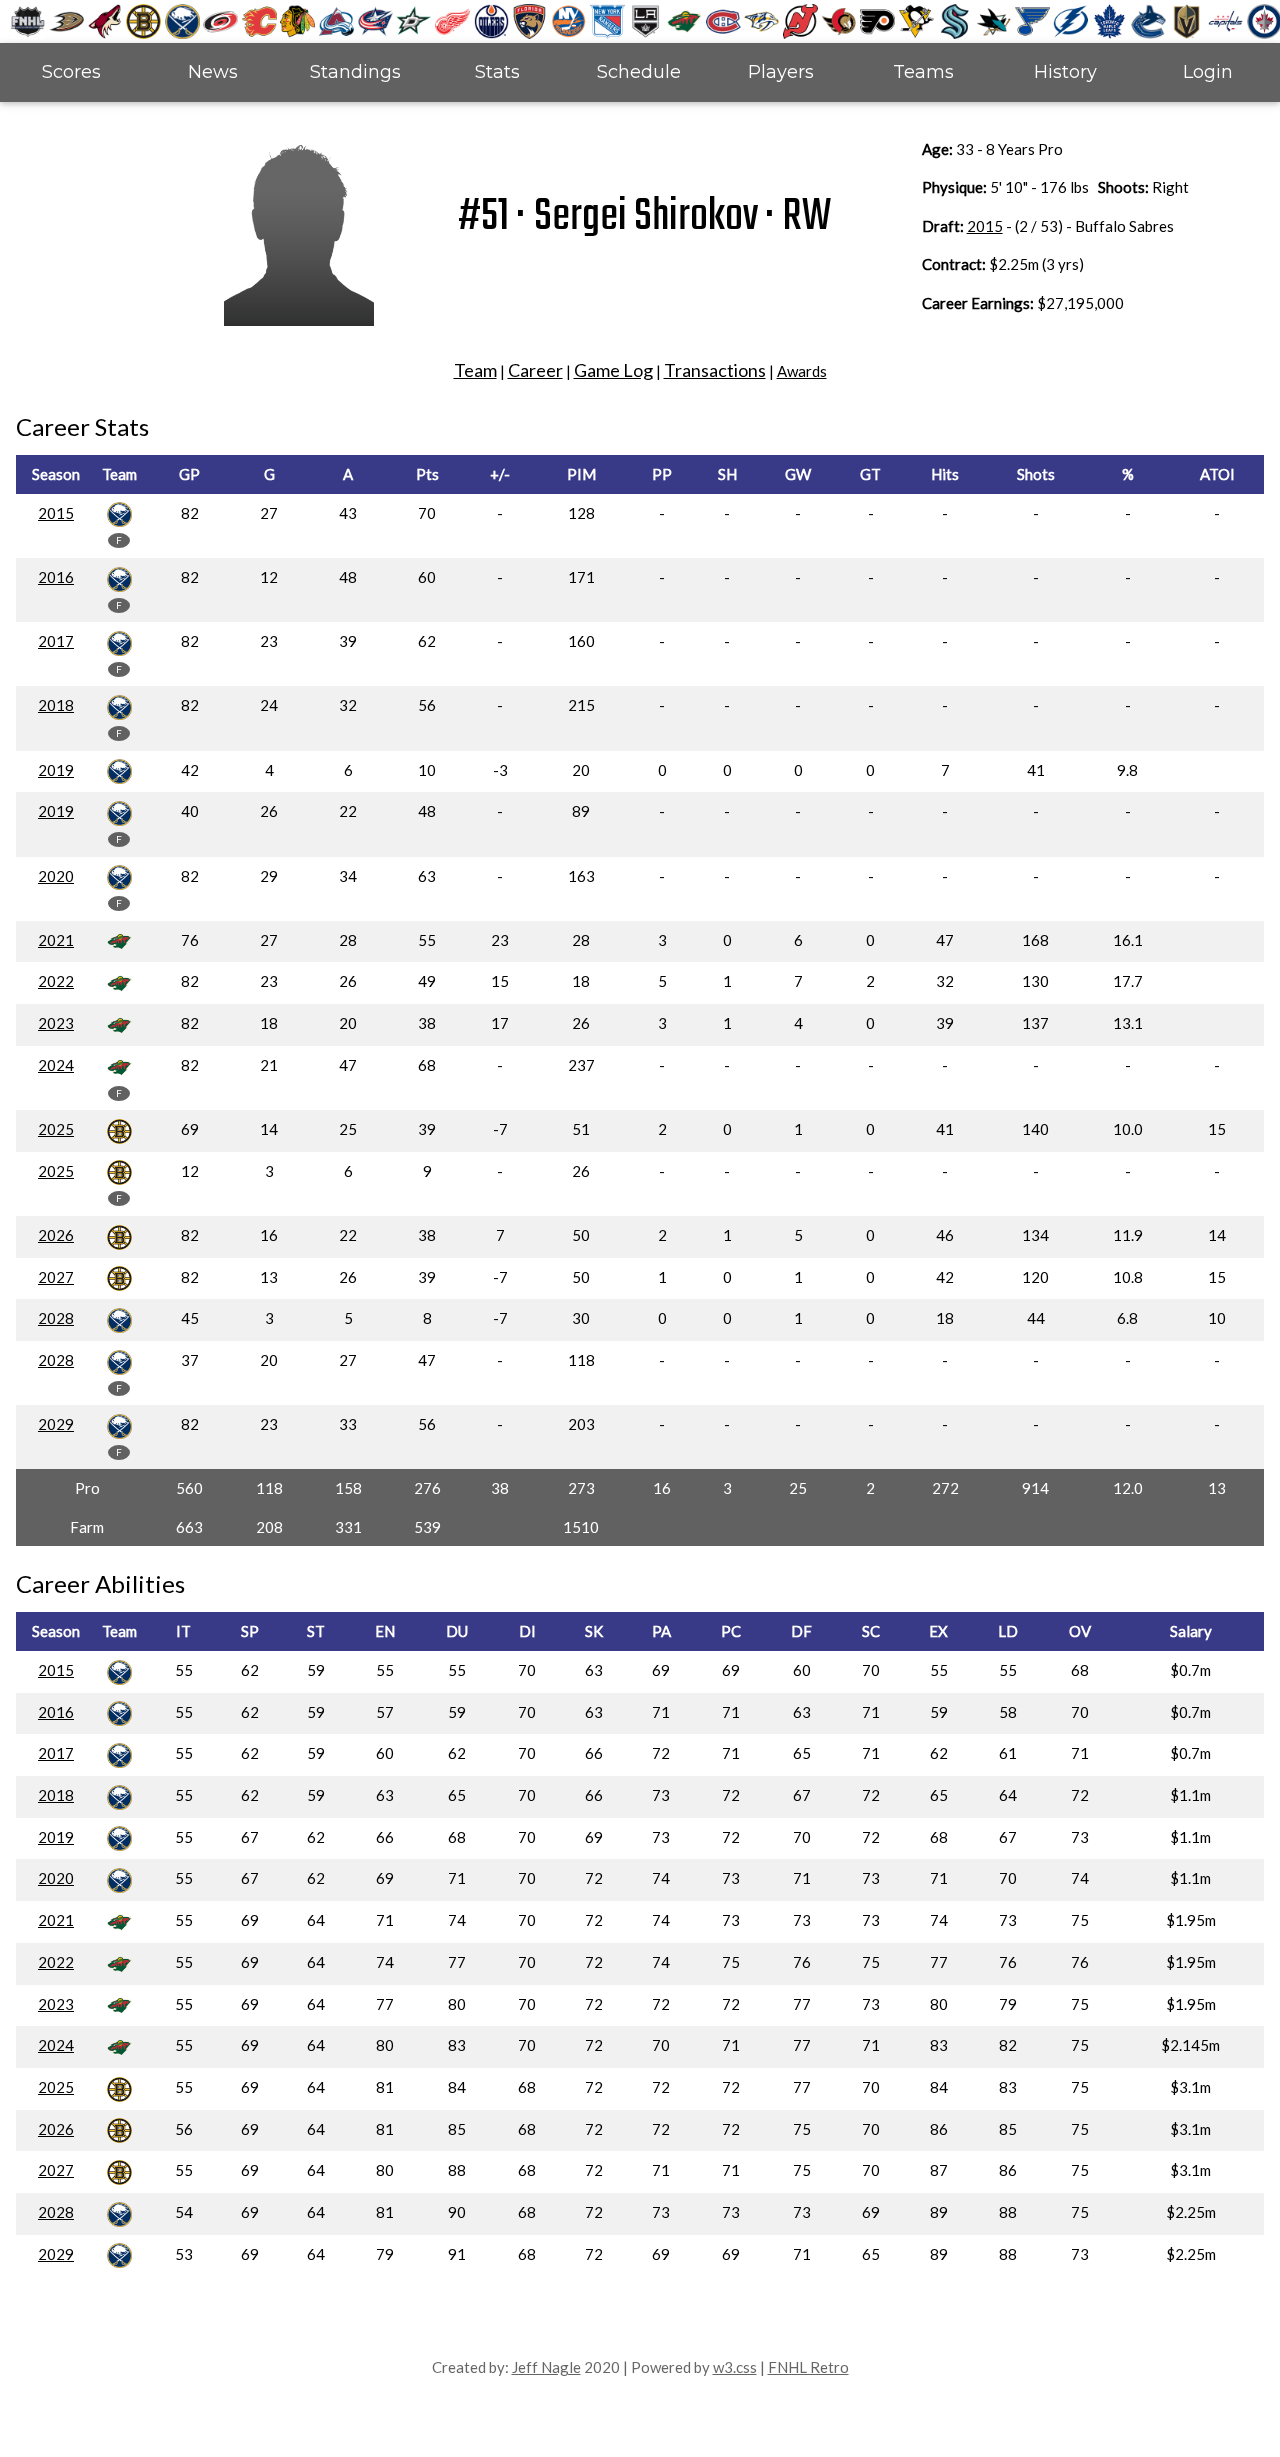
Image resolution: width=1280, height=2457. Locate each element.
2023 (56, 1023)
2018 (56, 705)
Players (781, 72)
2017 (56, 641)
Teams (923, 72)
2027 (56, 1277)
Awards (802, 371)
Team (475, 370)
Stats (497, 72)
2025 (56, 1129)
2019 (56, 770)
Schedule (639, 72)
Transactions (715, 370)
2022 (56, 981)
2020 (56, 876)
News (213, 72)
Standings (355, 72)
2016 (56, 577)
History (1065, 72)
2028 (56, 1318)
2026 (56, 1235)
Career (535, 370)
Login (1208, 72)
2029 (56, 1424)
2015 (985, 226)
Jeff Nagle (546, 2367)
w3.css (735, 2367)
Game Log (613, 370)
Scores (71, 72)
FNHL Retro (808, 2367)
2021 (56, 940)
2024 (56, 1065)
